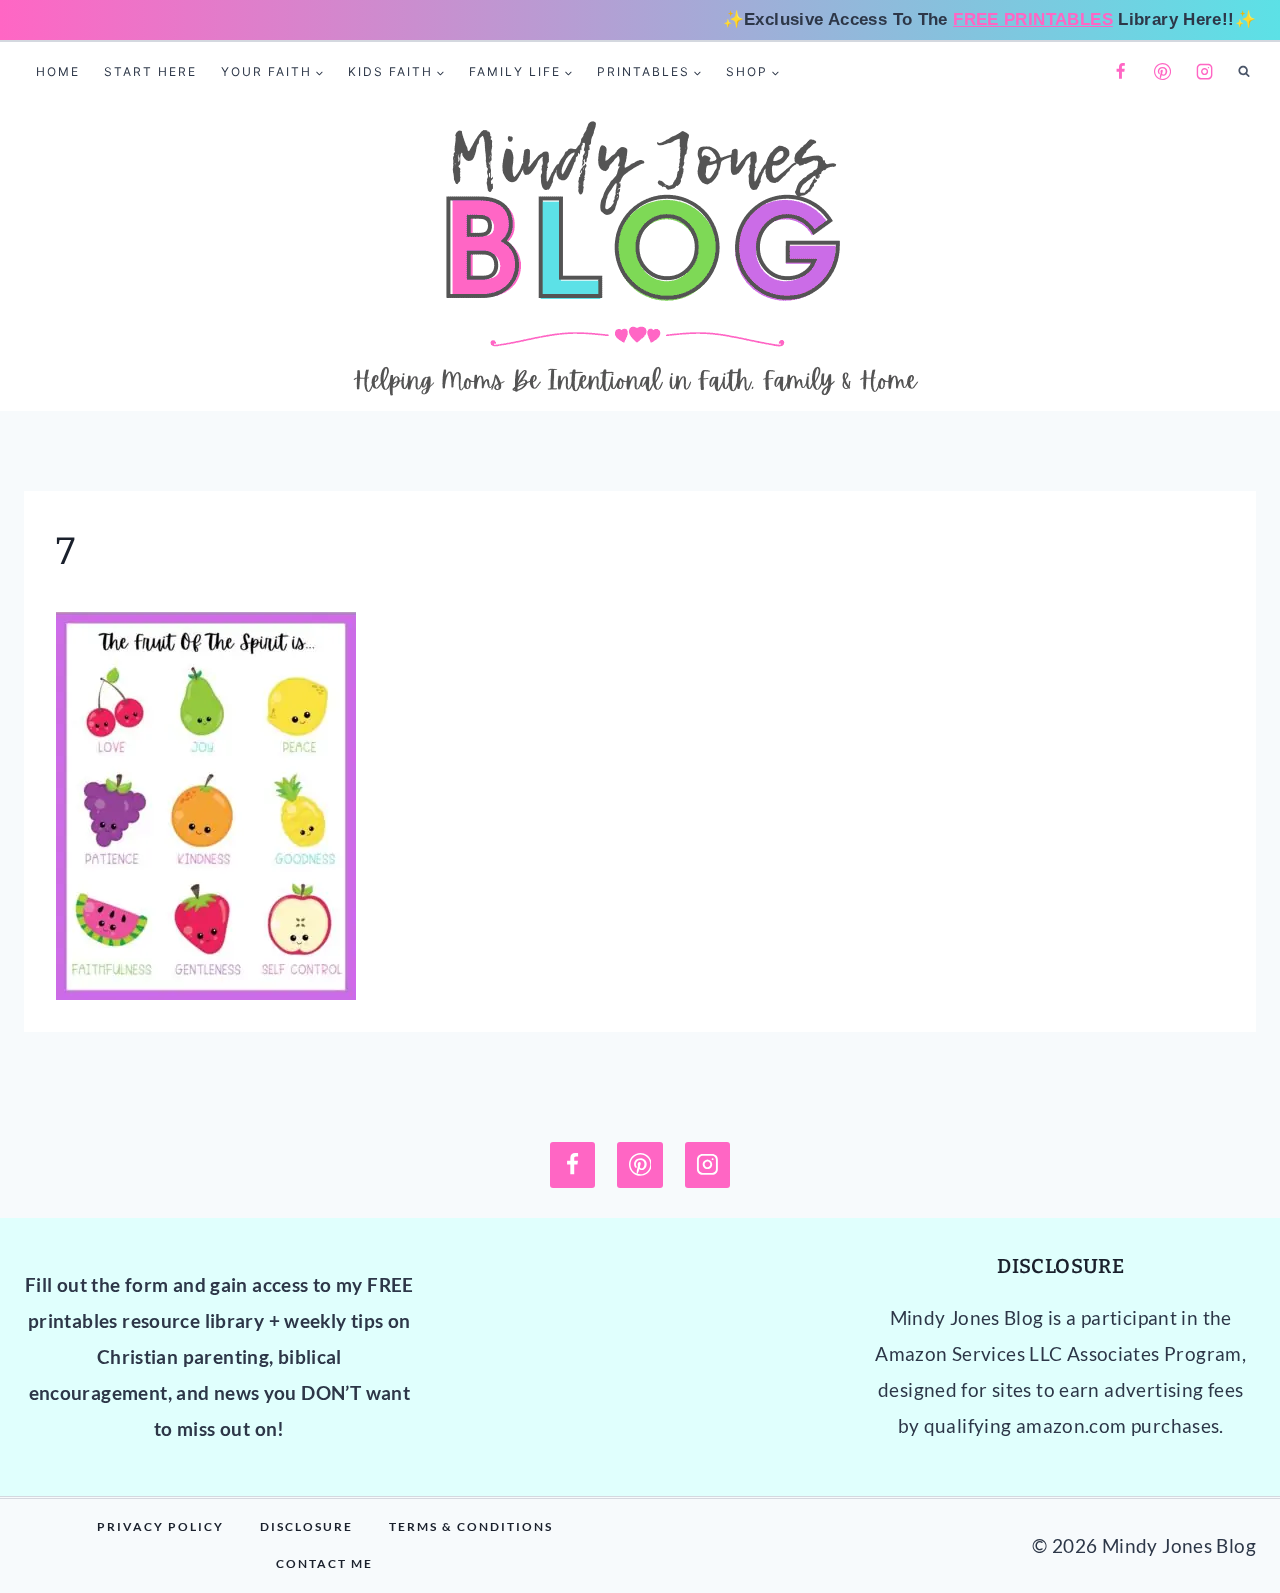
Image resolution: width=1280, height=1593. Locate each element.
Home (58, 71)
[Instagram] (1205, 72)
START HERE (150, 71)
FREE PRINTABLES (1033, 19)
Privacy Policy (160, 1526)
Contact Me (324, 1563)
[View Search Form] (1244, 72)
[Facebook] (1120, 72)
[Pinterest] (1163, 72)
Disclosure (306, 1526)
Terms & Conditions (471, 1526)
